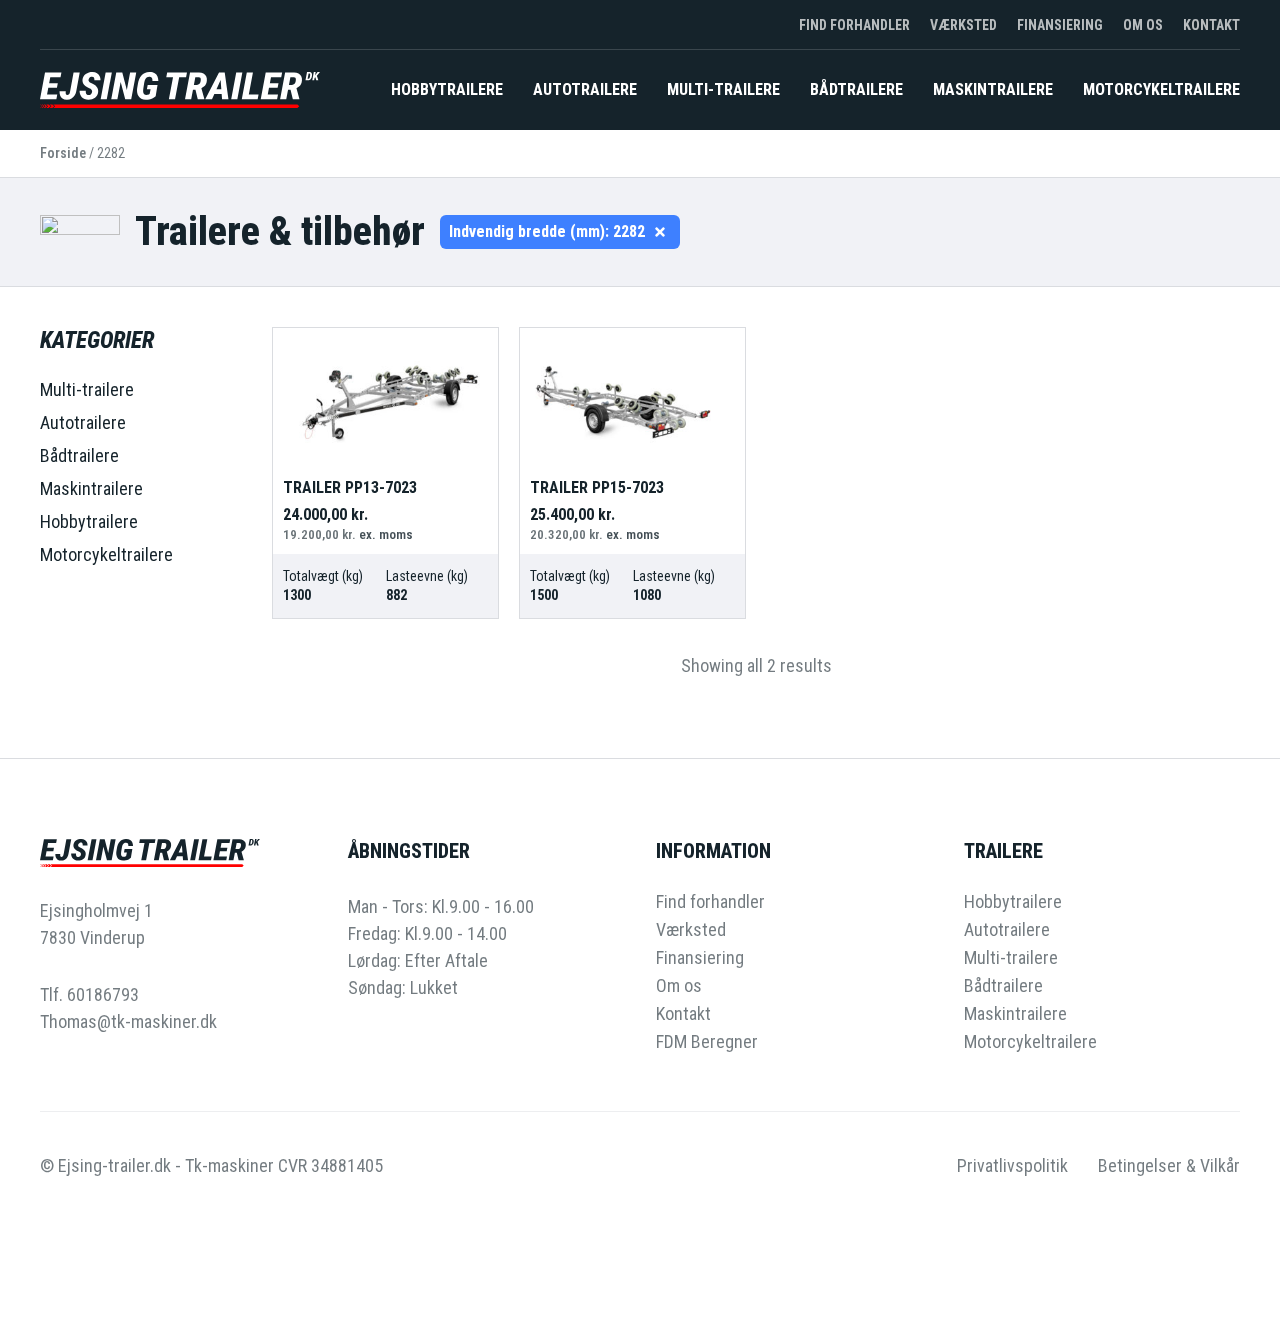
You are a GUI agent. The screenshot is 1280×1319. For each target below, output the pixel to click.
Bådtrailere (856, 89)
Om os (1143, 25)
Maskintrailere (993, 89)
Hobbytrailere (447, 89)
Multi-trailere (723, 89)
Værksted (963, 25)
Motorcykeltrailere (1161, 89)
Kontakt (1211, 25)
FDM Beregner (707, 1042)
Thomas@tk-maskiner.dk (128, 1021)
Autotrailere (585, 89)
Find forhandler (854, 25)
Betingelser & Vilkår (1169, 1166)
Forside (63, 153)
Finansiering (1060, 25)
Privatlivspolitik (1012, 1166)
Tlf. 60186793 (89, 994)
